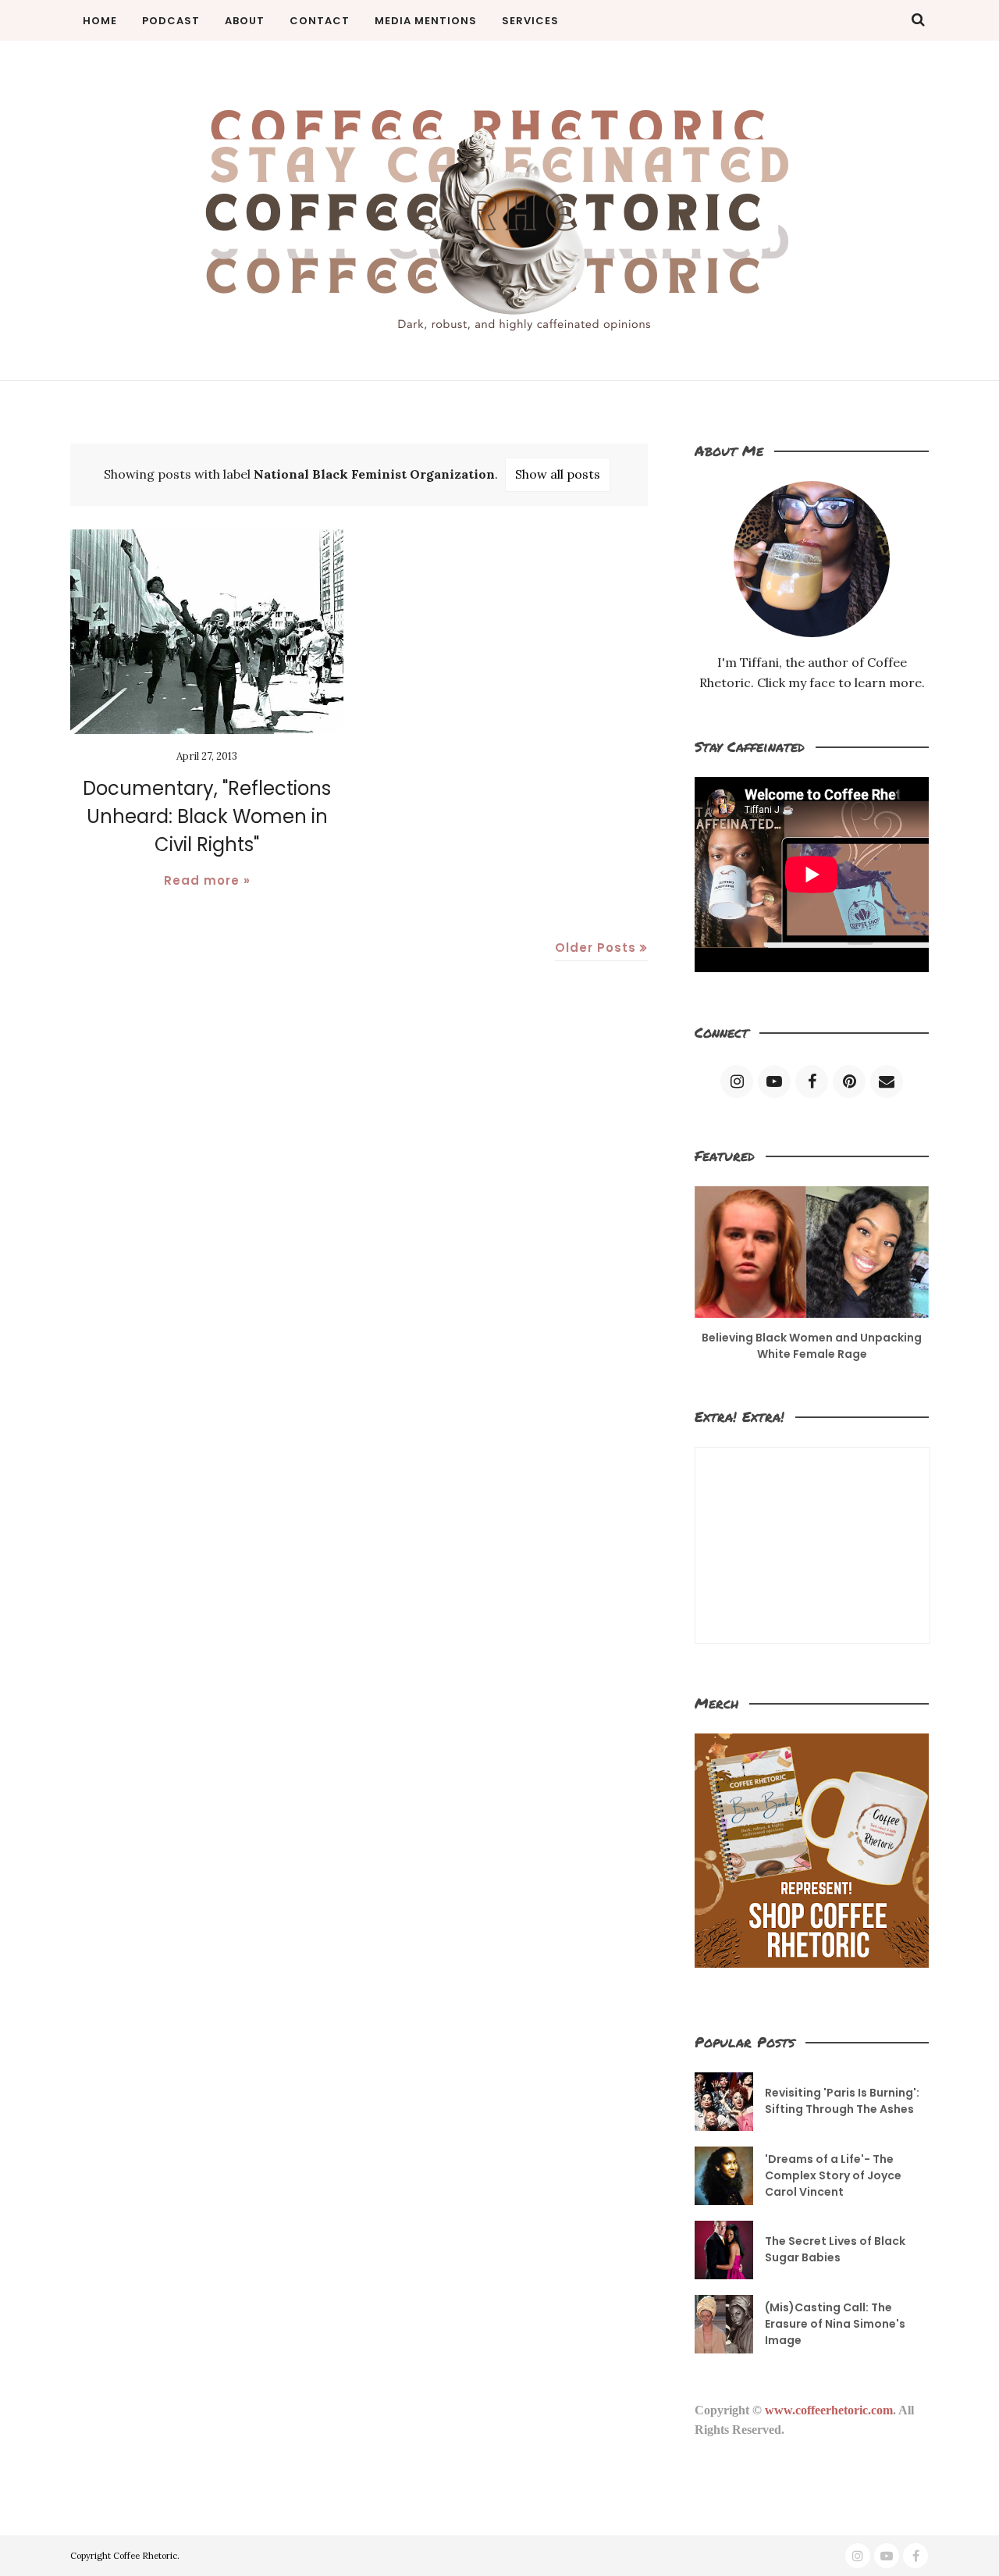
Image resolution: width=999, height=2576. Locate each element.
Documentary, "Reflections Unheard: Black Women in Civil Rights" (207, 816)
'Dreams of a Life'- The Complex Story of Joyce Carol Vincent (833, 2175)
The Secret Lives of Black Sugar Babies (835, 2249)
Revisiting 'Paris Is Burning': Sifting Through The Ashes (842, 2101)
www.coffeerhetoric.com (829, 2410)
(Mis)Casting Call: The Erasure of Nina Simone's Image (835, 2324)
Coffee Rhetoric (145, 2556)
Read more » (207, 880)
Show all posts (558, 474)
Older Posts (595, 948)
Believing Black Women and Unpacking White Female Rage (812, 1346)
